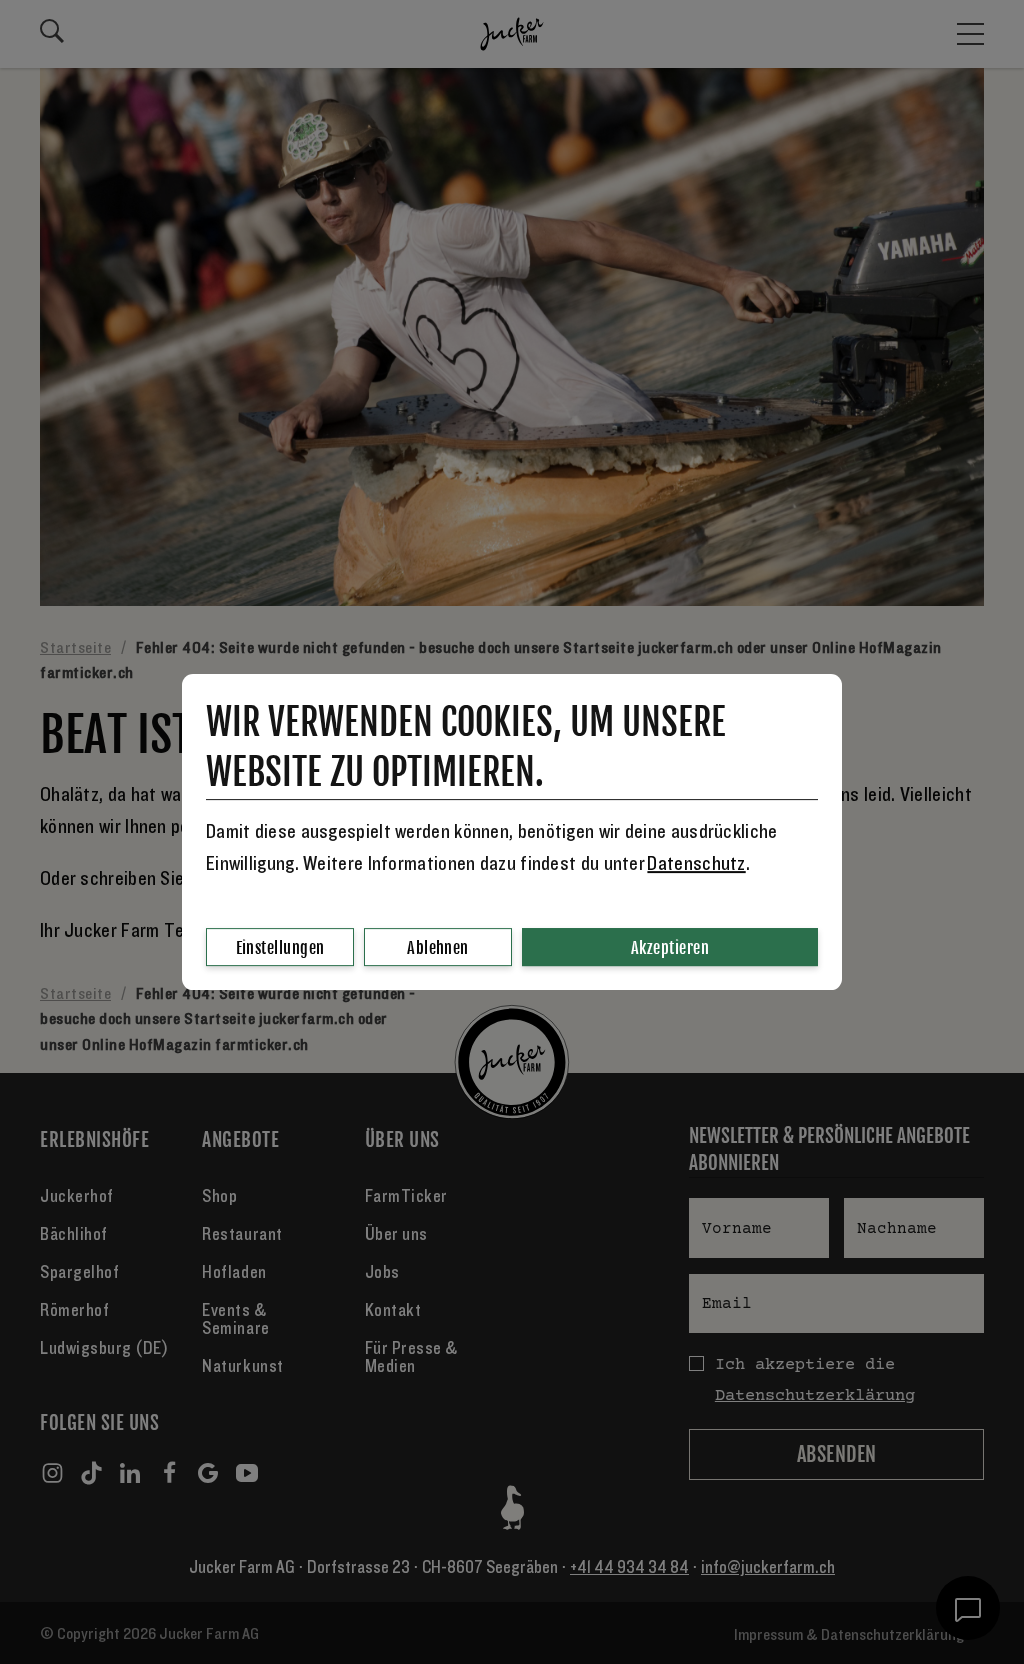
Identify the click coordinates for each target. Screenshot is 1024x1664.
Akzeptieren (670, 948)
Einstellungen (280, 948)
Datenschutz (696, 864)
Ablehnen (438, 948)
